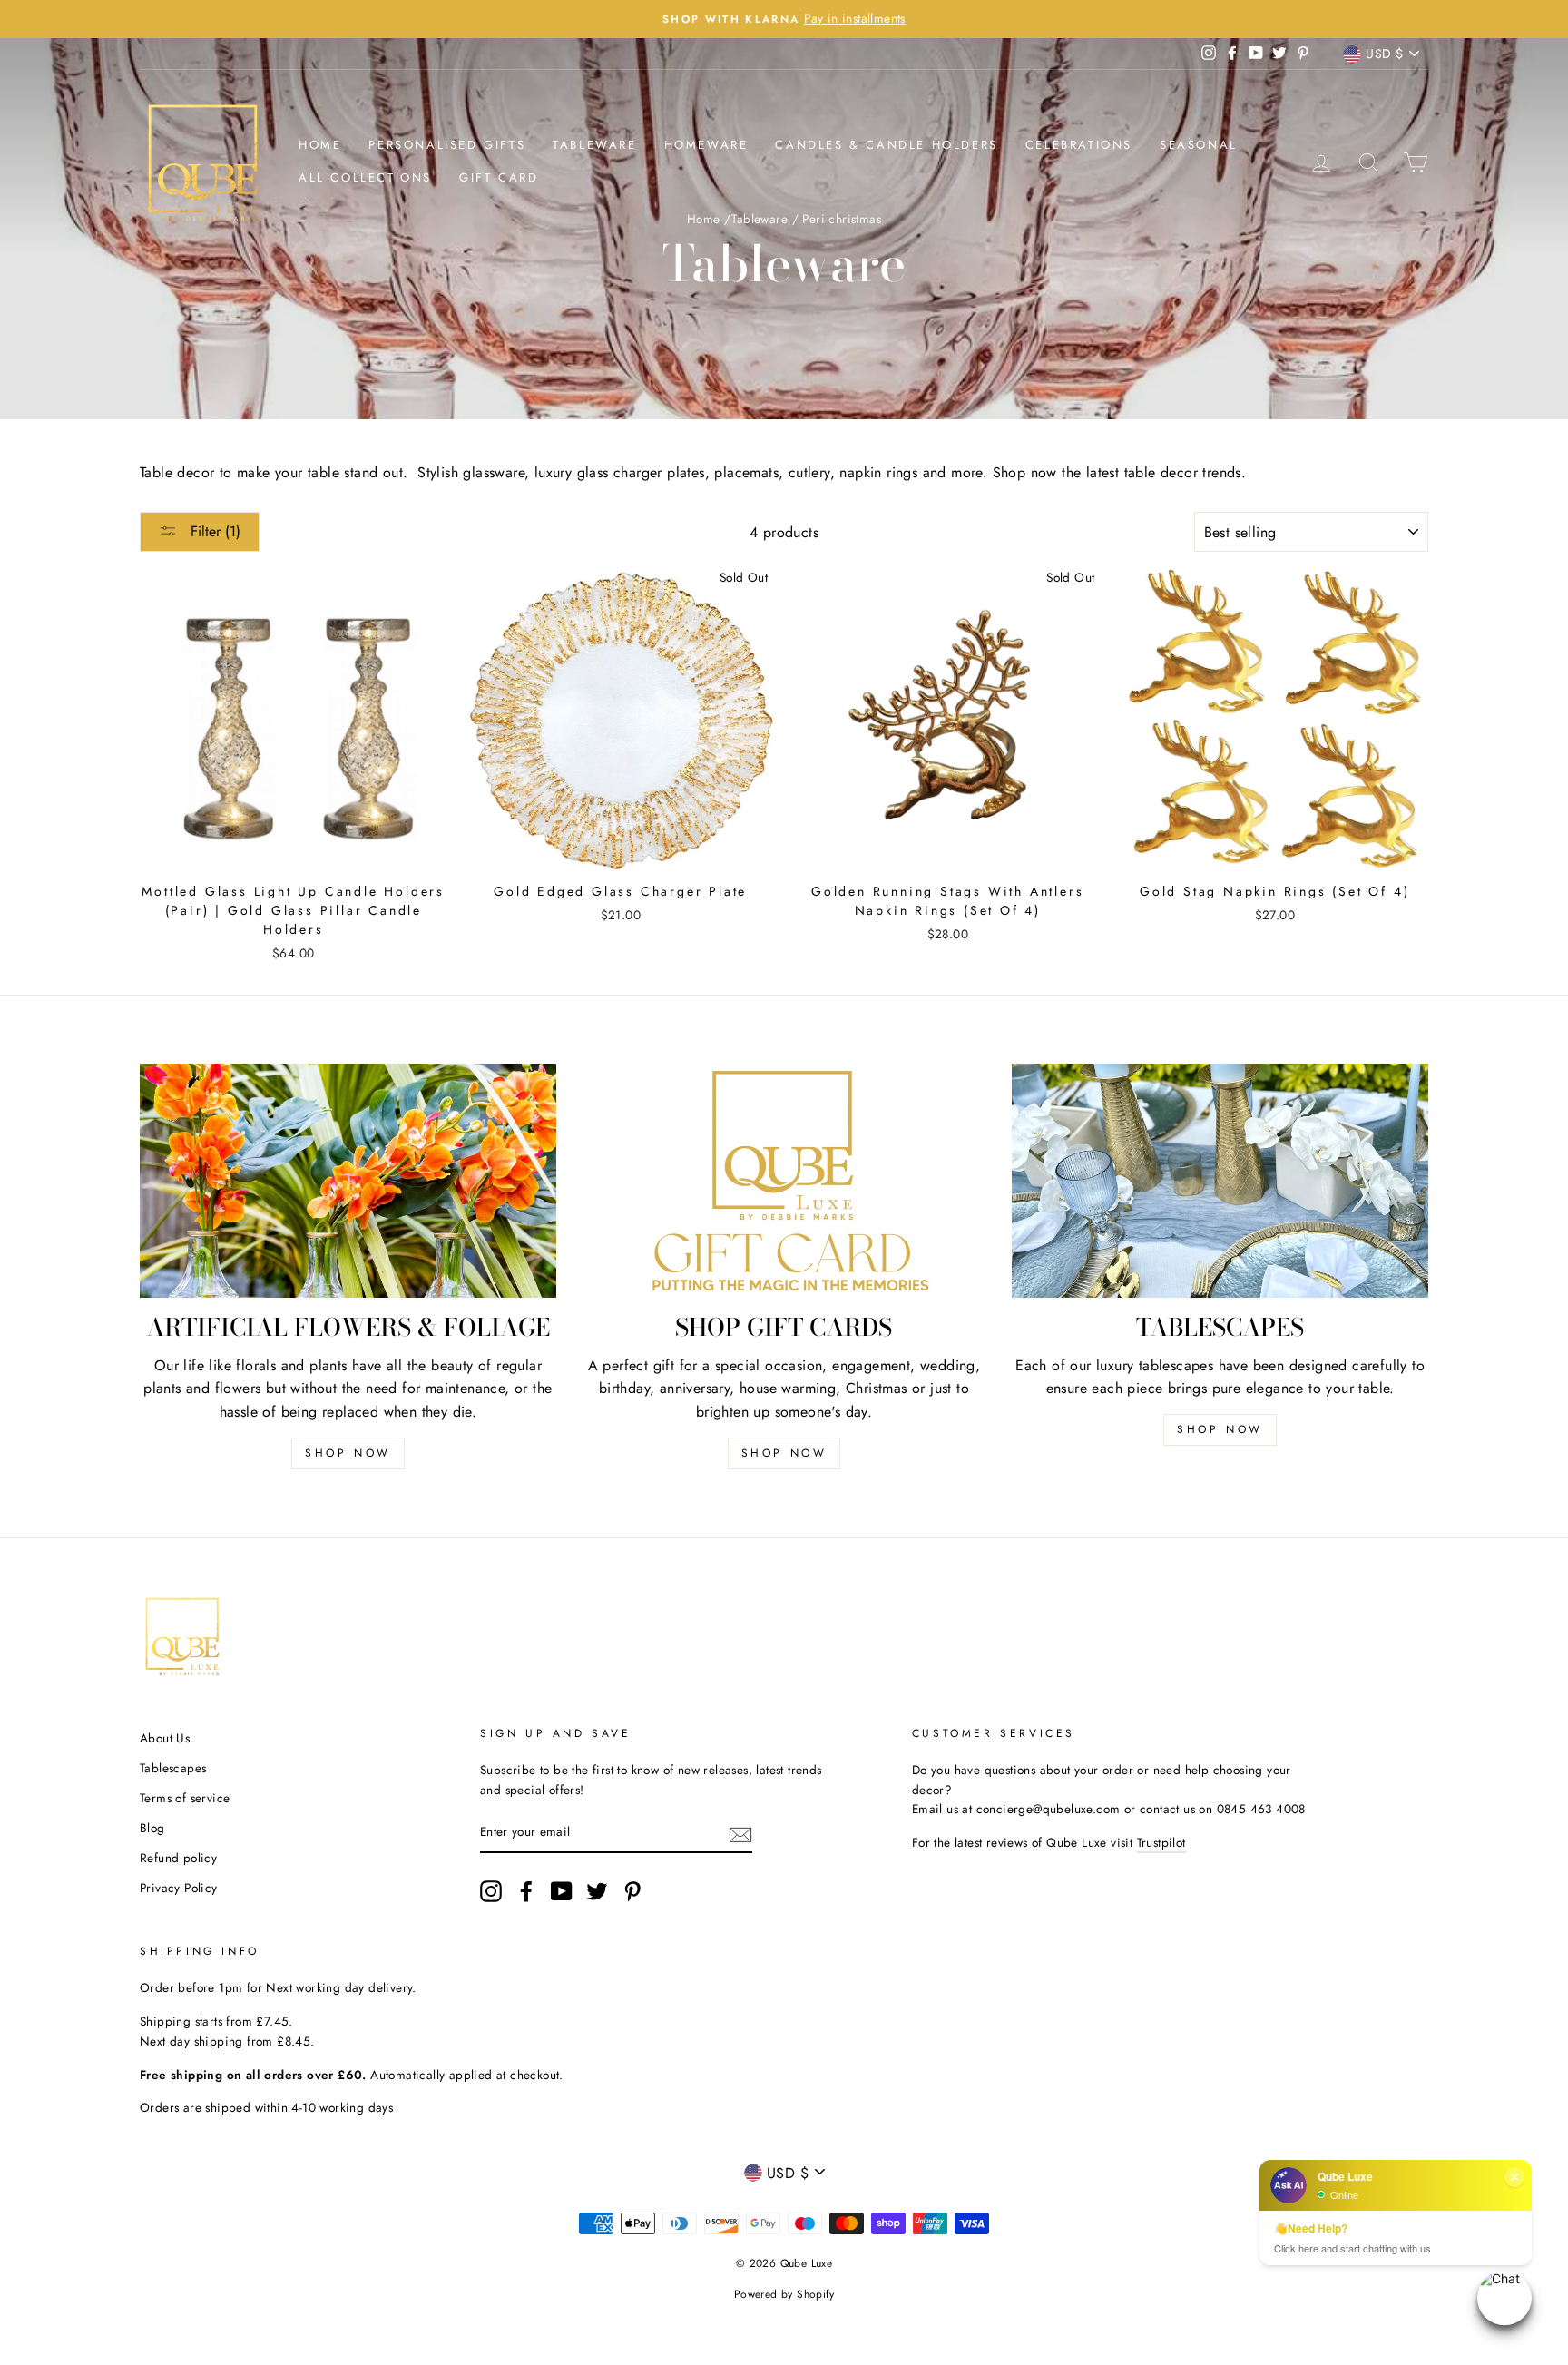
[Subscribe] (740, 1833)
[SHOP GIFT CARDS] (784, 1181)
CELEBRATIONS (1079, 145)
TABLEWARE (594, 145)
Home (320, 145)
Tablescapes (173, 1768)
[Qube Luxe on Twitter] (597, 1891)
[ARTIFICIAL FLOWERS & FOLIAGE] (348, 1181)
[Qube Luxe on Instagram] (491, 1891)
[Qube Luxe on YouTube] (562, 1891)
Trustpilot (1161, 1842)
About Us (165, 1738)
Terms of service (185, 1798)
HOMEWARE (706, 145)
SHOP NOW (348, 1453)
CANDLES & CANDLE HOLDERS (886, 145)
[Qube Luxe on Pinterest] (632, 1891)
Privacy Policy (179, 1888)
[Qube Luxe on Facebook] (526, 1891)
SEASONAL (1199, 145)
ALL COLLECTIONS (365, 177)
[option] (784, 19)
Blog (152, 1828)
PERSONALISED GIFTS (447, 145)
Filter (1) (213, 531)
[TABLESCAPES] (1220, 1181)
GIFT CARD (499, 177)
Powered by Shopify (784, 2294)
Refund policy (178, 1858)
